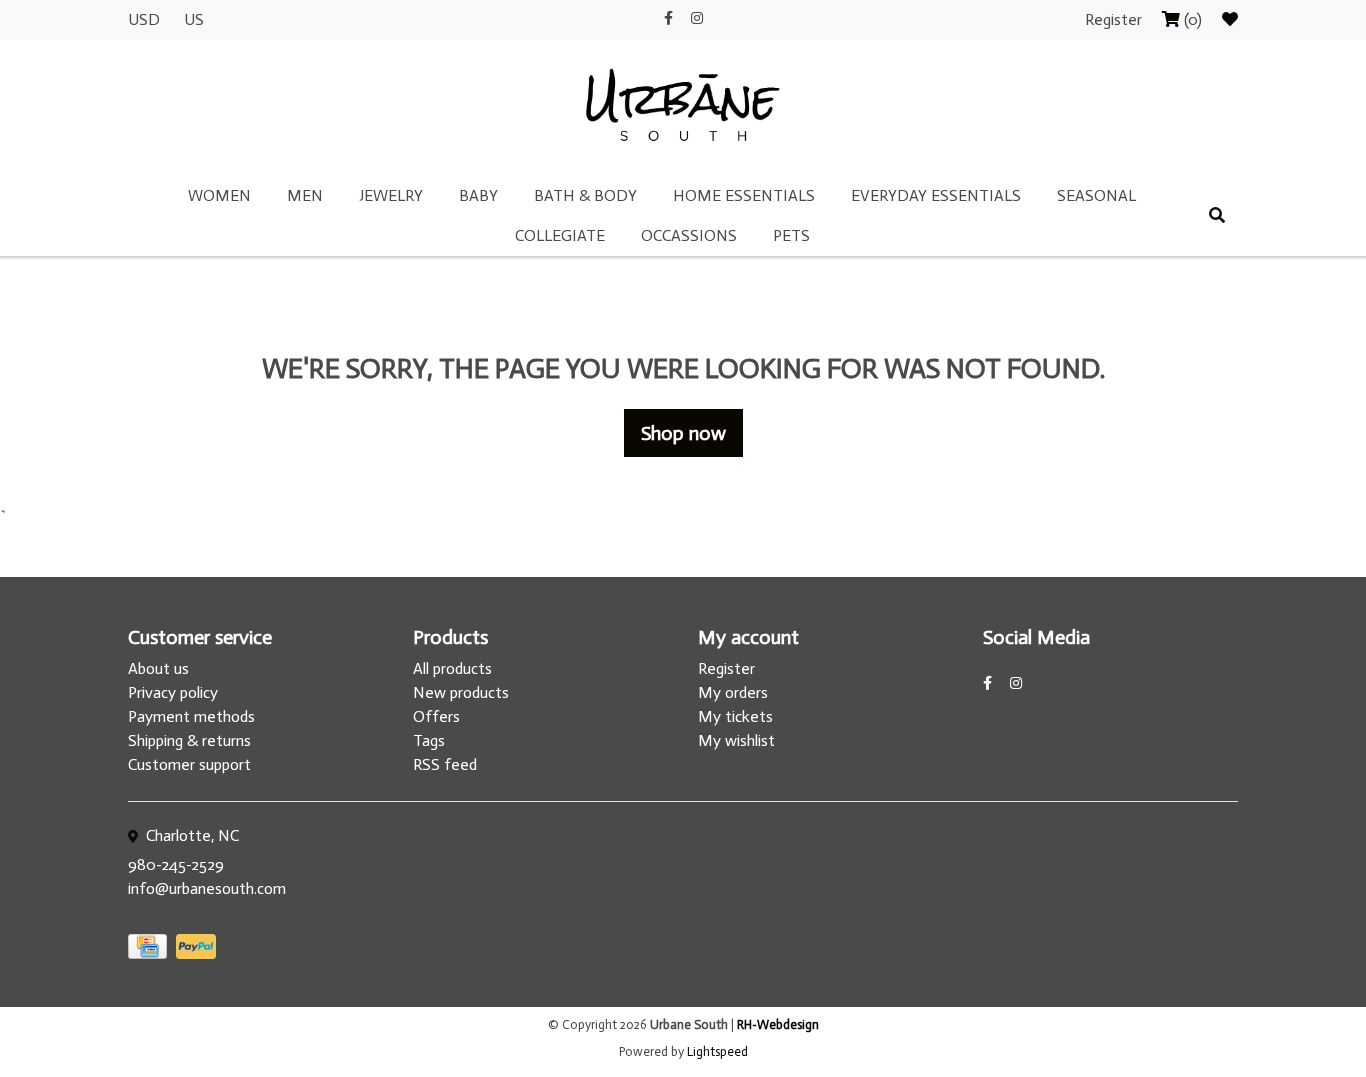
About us (158, 668)
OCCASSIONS (689, 235)
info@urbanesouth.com (207, 888)
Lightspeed (717, 1051)
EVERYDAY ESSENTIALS (936, 195)
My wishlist (736, 740)
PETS (791, 235)
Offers (436, 716)
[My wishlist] (1230, 19)
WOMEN (219, 195)
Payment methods (191, 716)
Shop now (683, 433)
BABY (478, 195)
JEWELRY (391, 195)
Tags (429, 740)
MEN (305, 195)
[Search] (1217, 216)
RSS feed (445, 764)
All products (452, 668)
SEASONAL (1096, 195)
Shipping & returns (189, 740)
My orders (733, 692)
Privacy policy (173, 692)
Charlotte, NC (190, 835)
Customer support (189, 764)
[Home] (683, 106)
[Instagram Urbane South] (697, 18)
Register (1115, 19)
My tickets (735, 716)
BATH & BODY (585, 195)
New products (461, 692)
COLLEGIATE (560, 235)
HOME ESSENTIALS (744, 195)
